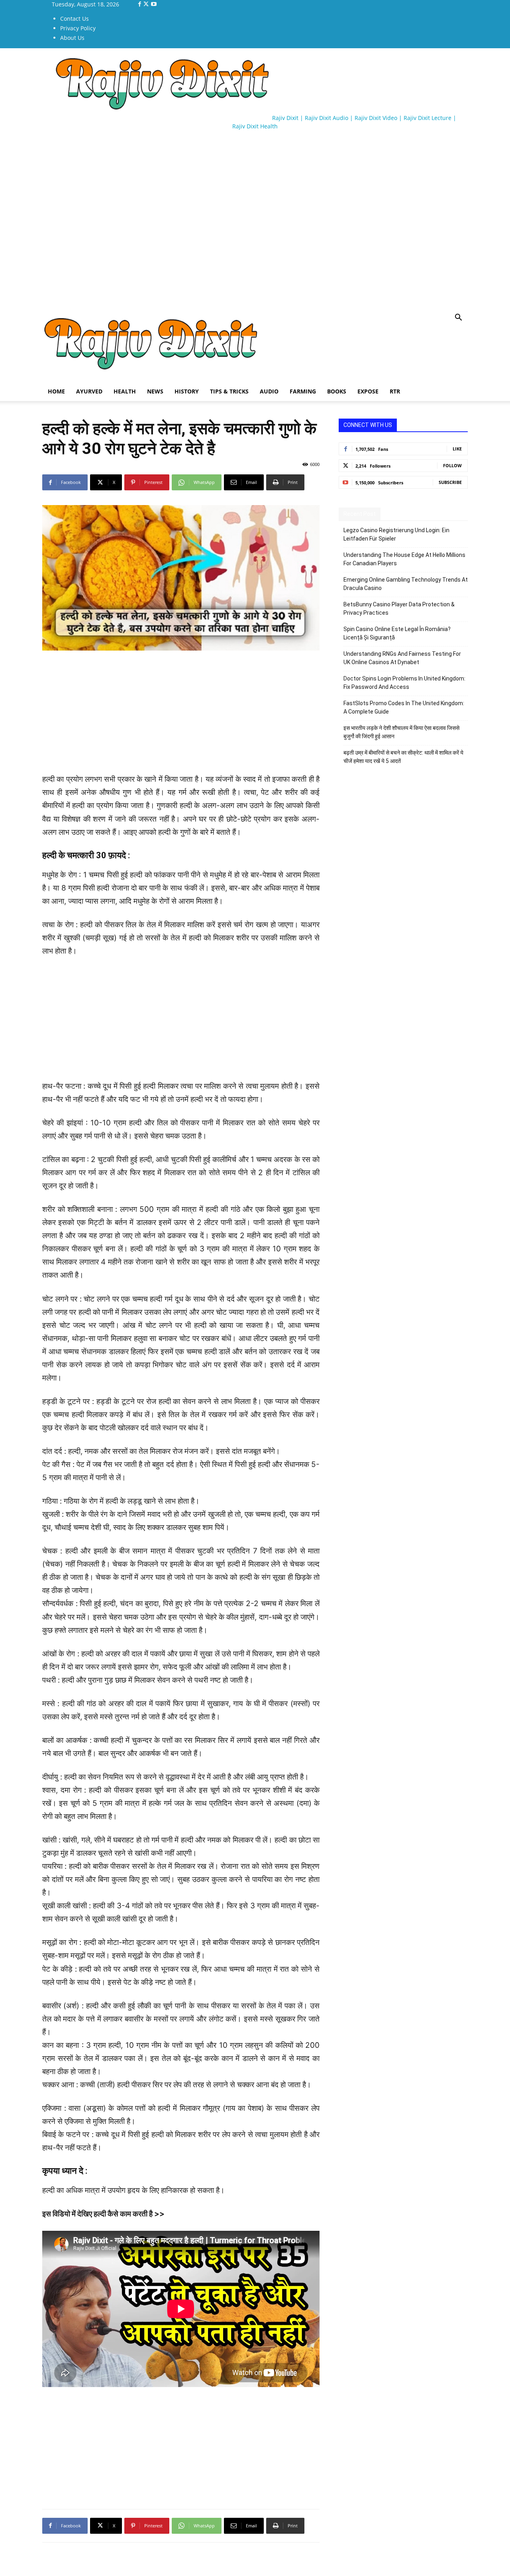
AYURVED (89, 391)
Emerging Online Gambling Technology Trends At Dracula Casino (406, 584)
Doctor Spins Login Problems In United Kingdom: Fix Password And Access (404, 683)
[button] (458, 318)
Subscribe (450, 482)
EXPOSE (368, 391)
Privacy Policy (78, 28)
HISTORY (187, 391)
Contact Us (75, 19)
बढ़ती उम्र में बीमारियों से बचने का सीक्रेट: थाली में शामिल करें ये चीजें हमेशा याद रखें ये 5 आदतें (403, 757)
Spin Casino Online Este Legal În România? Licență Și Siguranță (397, 633)
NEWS (155, 391)
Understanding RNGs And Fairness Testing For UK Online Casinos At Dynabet (402, 658)
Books (337, 391)
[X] (147, 4)
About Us (72, 38)
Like (457, 449)
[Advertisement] (187, 159)
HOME (56, 391)
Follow (452, 465)
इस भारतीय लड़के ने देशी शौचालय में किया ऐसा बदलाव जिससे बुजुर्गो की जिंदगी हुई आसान (401, 732)
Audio (269, 391)
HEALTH (125, 391)
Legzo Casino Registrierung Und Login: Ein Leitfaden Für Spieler (396, 534)
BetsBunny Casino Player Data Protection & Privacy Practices (399, 609)
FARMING (303, 391)
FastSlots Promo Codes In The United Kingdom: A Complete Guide (404, 707)
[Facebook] (140, 4)
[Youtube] (154, 4)
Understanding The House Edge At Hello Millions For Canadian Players (404, 559)
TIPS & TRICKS (229, 391)
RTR (395, 391)
